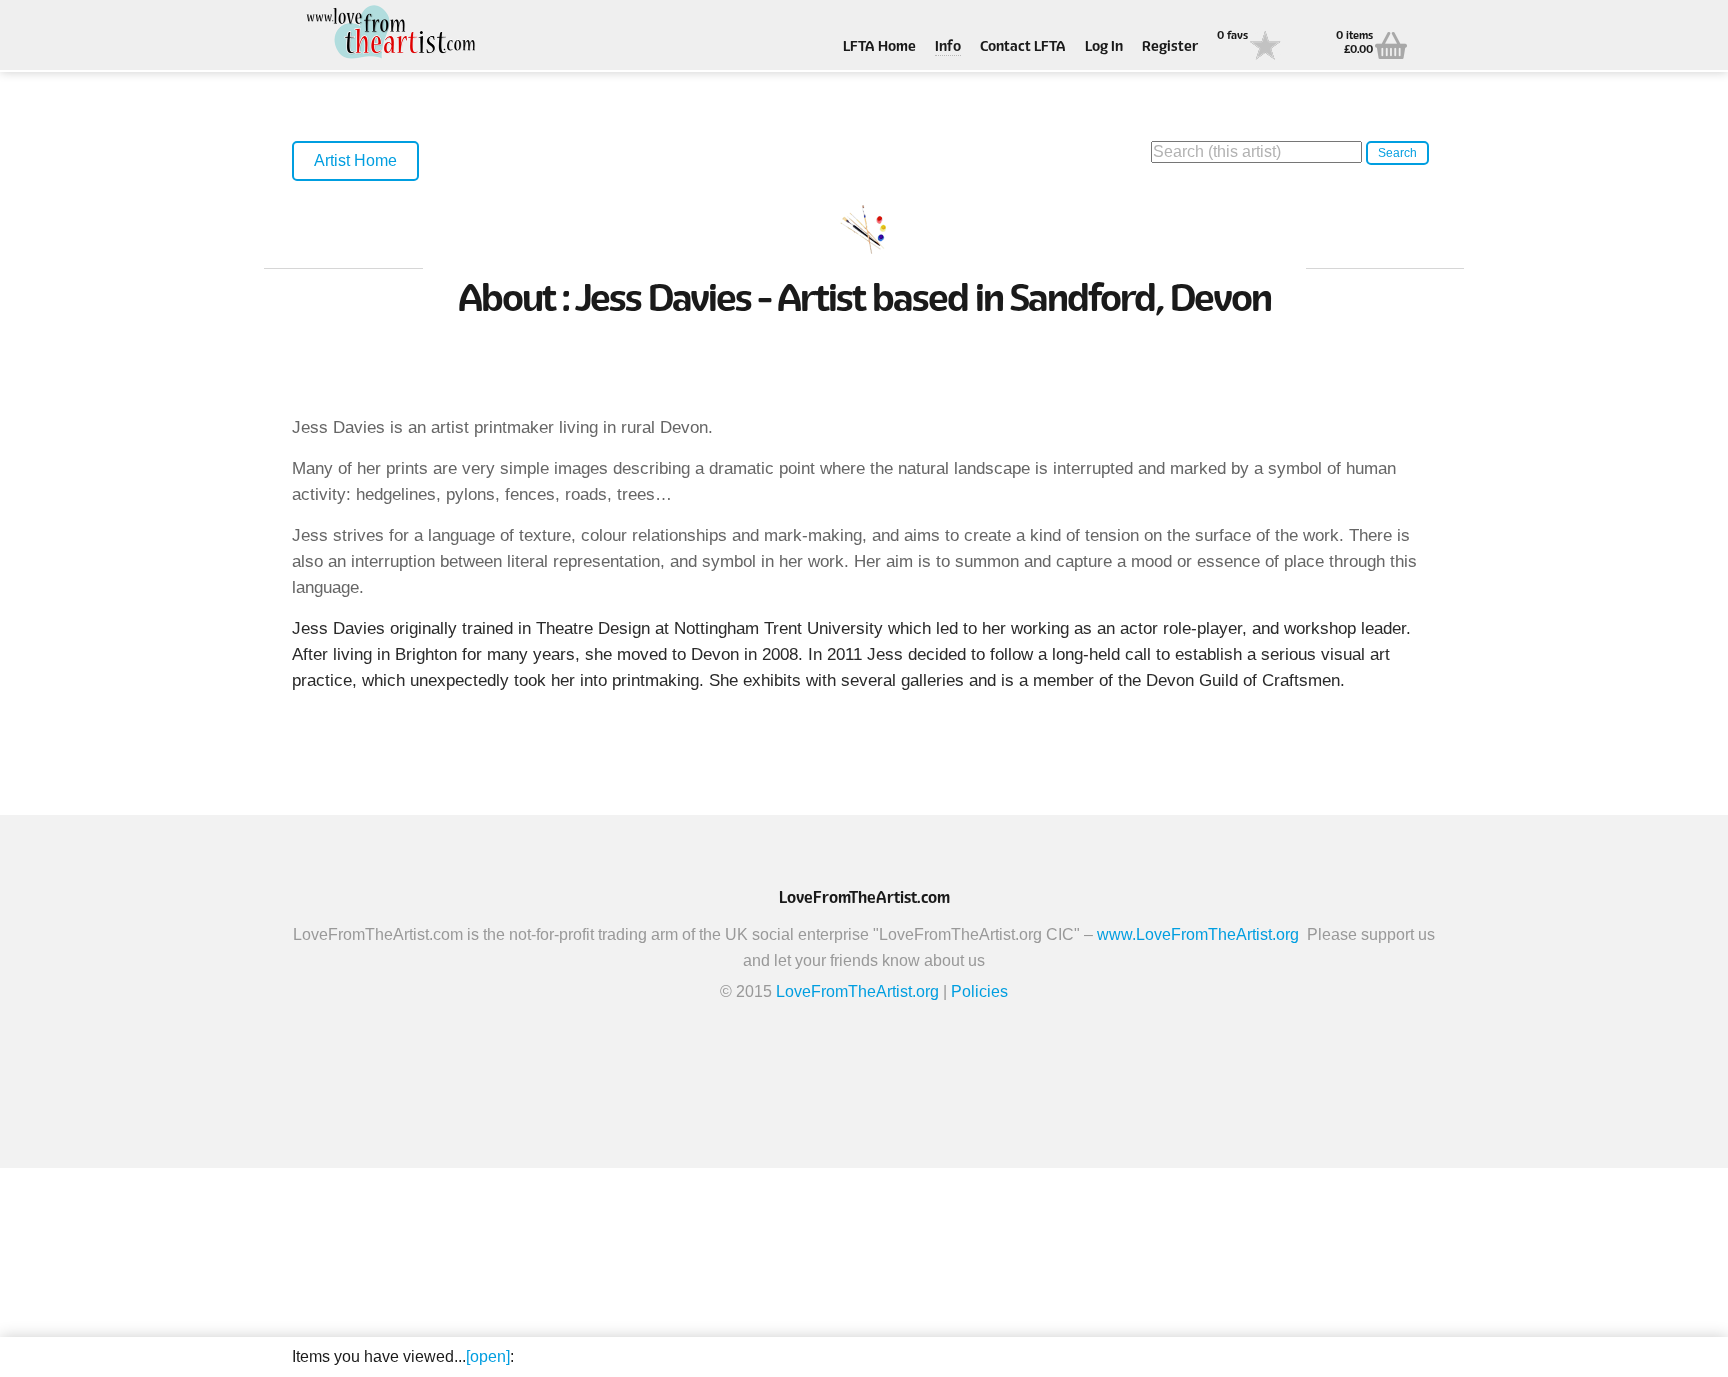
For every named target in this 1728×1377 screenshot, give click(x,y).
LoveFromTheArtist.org (857, 991)
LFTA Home (879, 47)
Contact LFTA (1023, 47)
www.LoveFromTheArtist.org (1198, 934)
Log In (1104, 47)
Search (1397, 153)
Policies (979, 991)
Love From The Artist (392, 32)
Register (1170, 47)
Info (948, 47)
